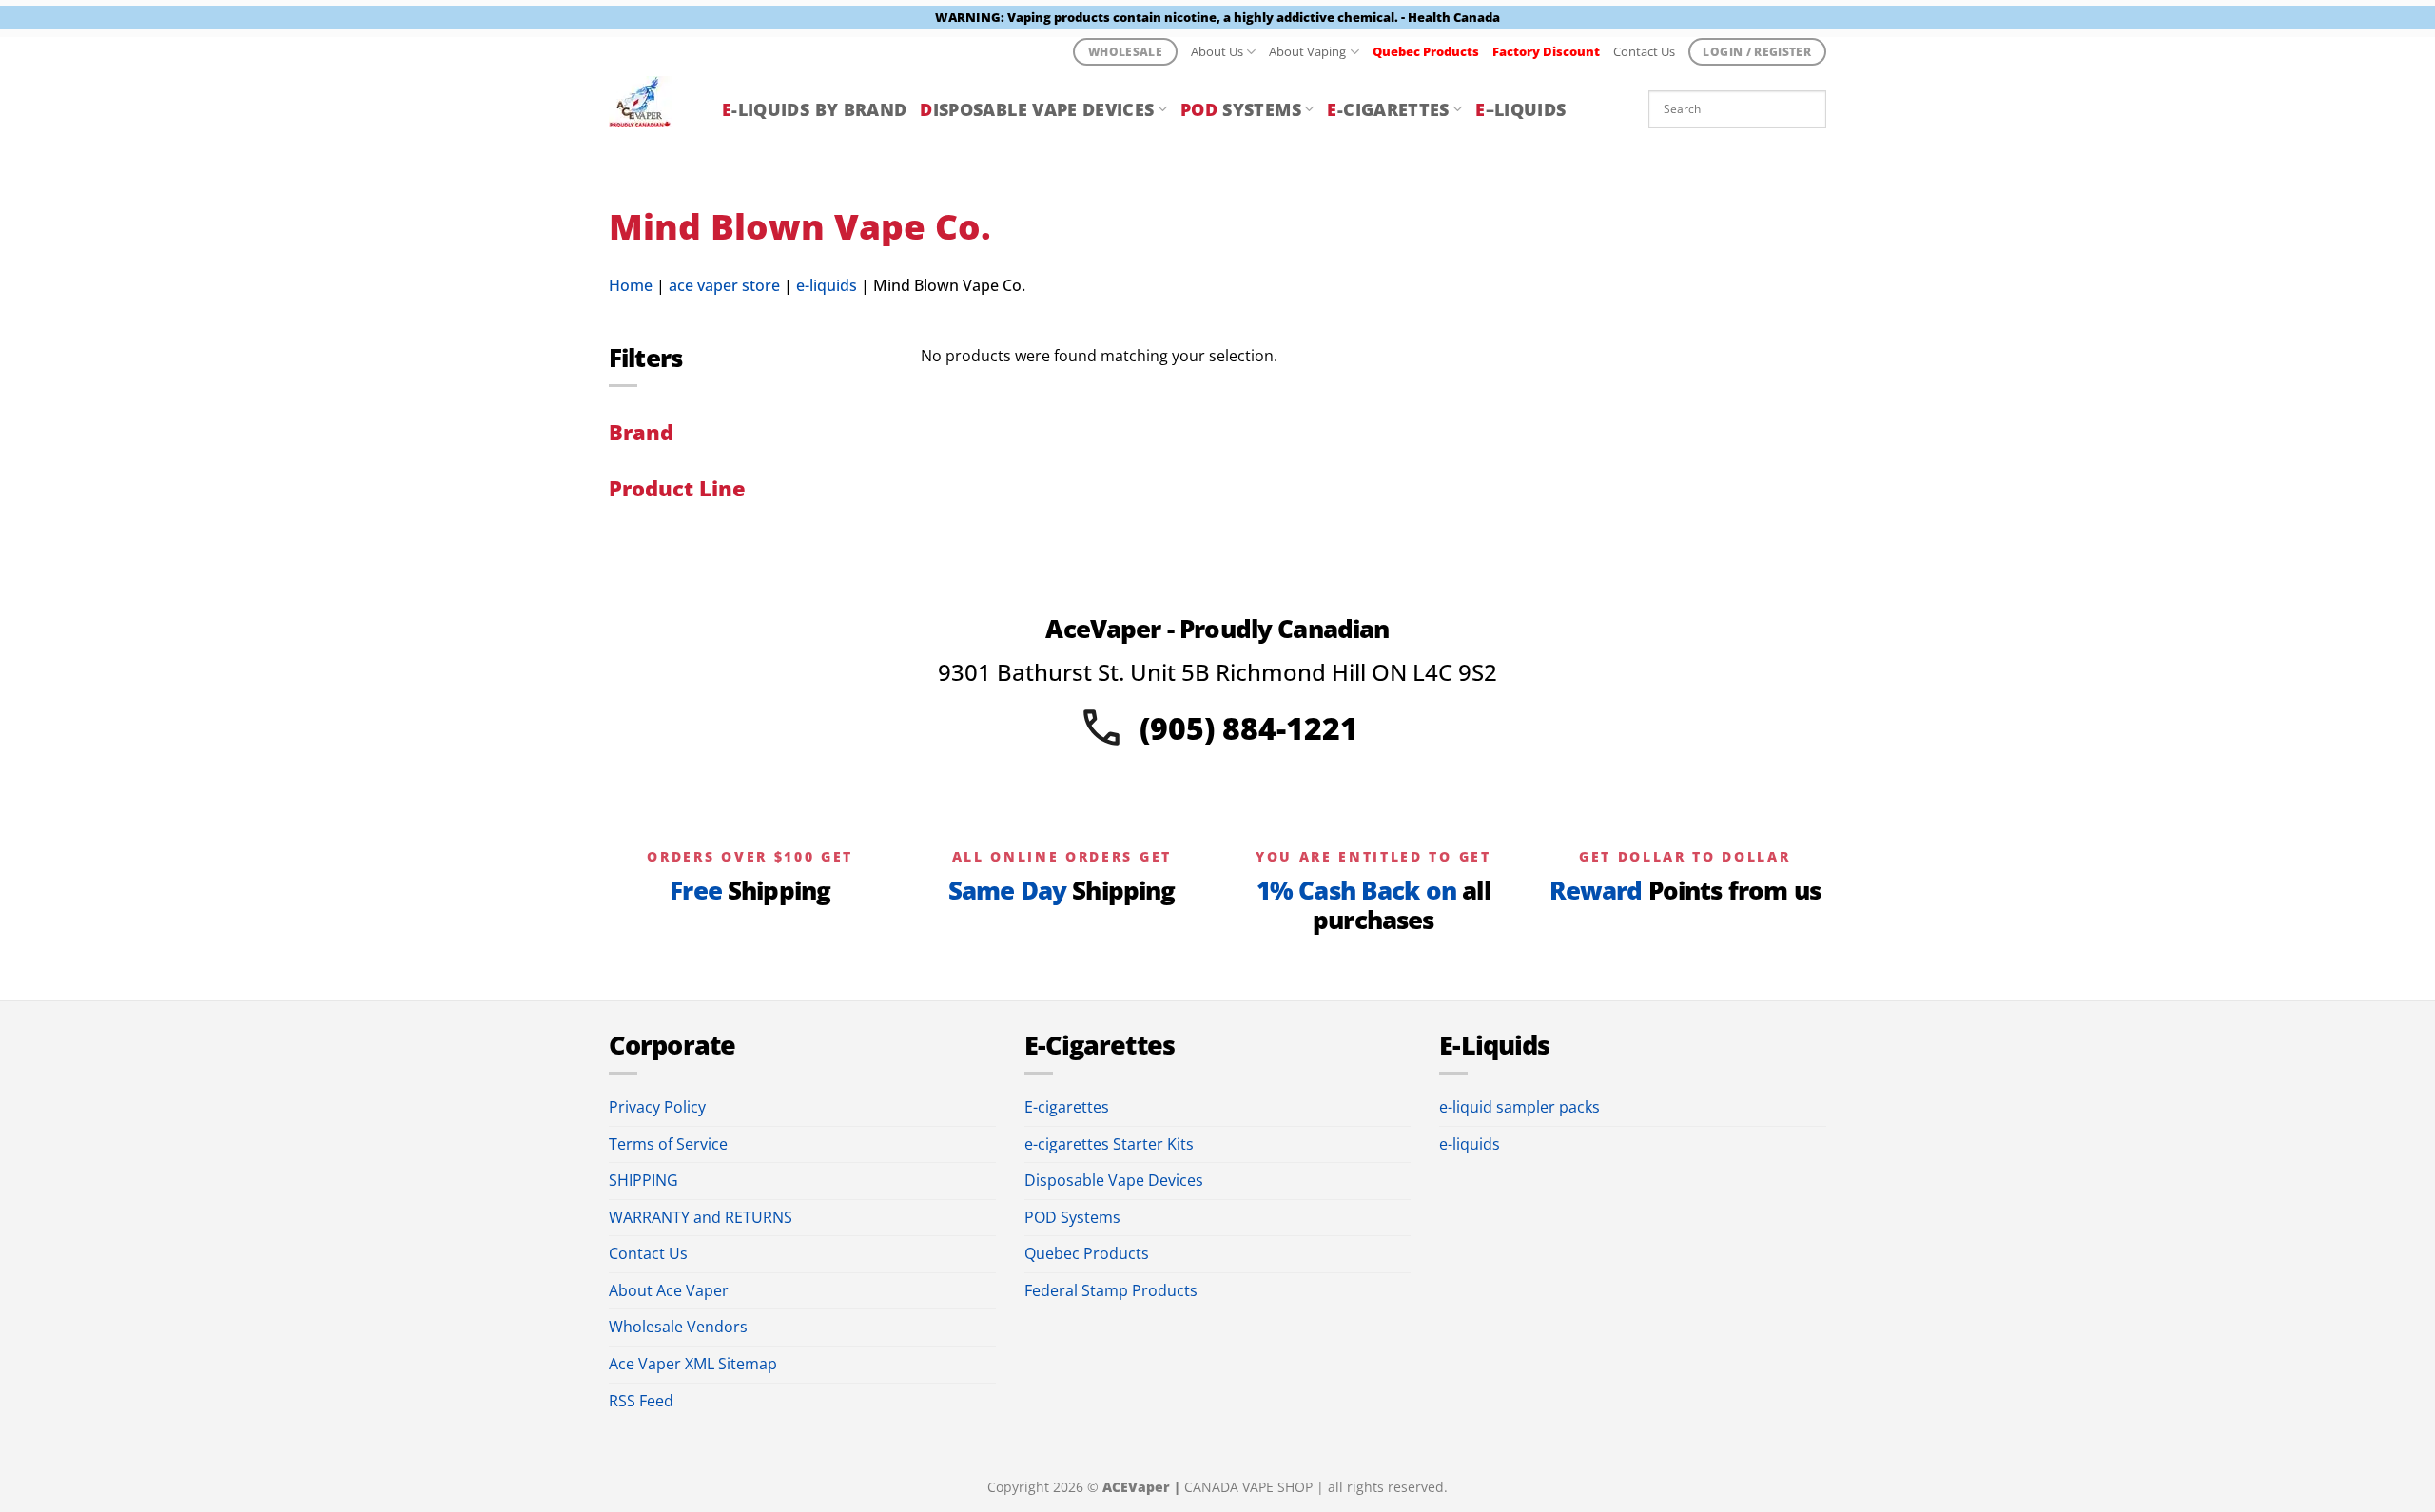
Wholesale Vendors (678, 1327)
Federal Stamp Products (1111, 1290)
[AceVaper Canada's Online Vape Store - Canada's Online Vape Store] (651, 109)
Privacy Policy (657, 1107)
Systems (1241, 109)
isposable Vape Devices (1037, 109)
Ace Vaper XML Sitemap (693, 1364)
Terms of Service (668, 1144)
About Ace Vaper (669, 1290)
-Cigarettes (1388, 109)
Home (631, 285)
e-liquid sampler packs (1519, 1107)
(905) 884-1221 (1249, 728)
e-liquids (827, 285)
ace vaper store (724, 285)
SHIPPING (643, 1180)
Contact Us (1644, 51)
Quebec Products (1087, 1253)
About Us (1217, 51)
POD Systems (1072, 1217)
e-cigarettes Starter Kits (1109, 1144)
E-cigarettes (1067, 1107)
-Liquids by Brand (814, 109)
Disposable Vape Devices (1114, 1180)
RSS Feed (641, 1401)
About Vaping (1307, 51)
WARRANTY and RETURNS (701, 1217)
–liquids (1520, 109)
